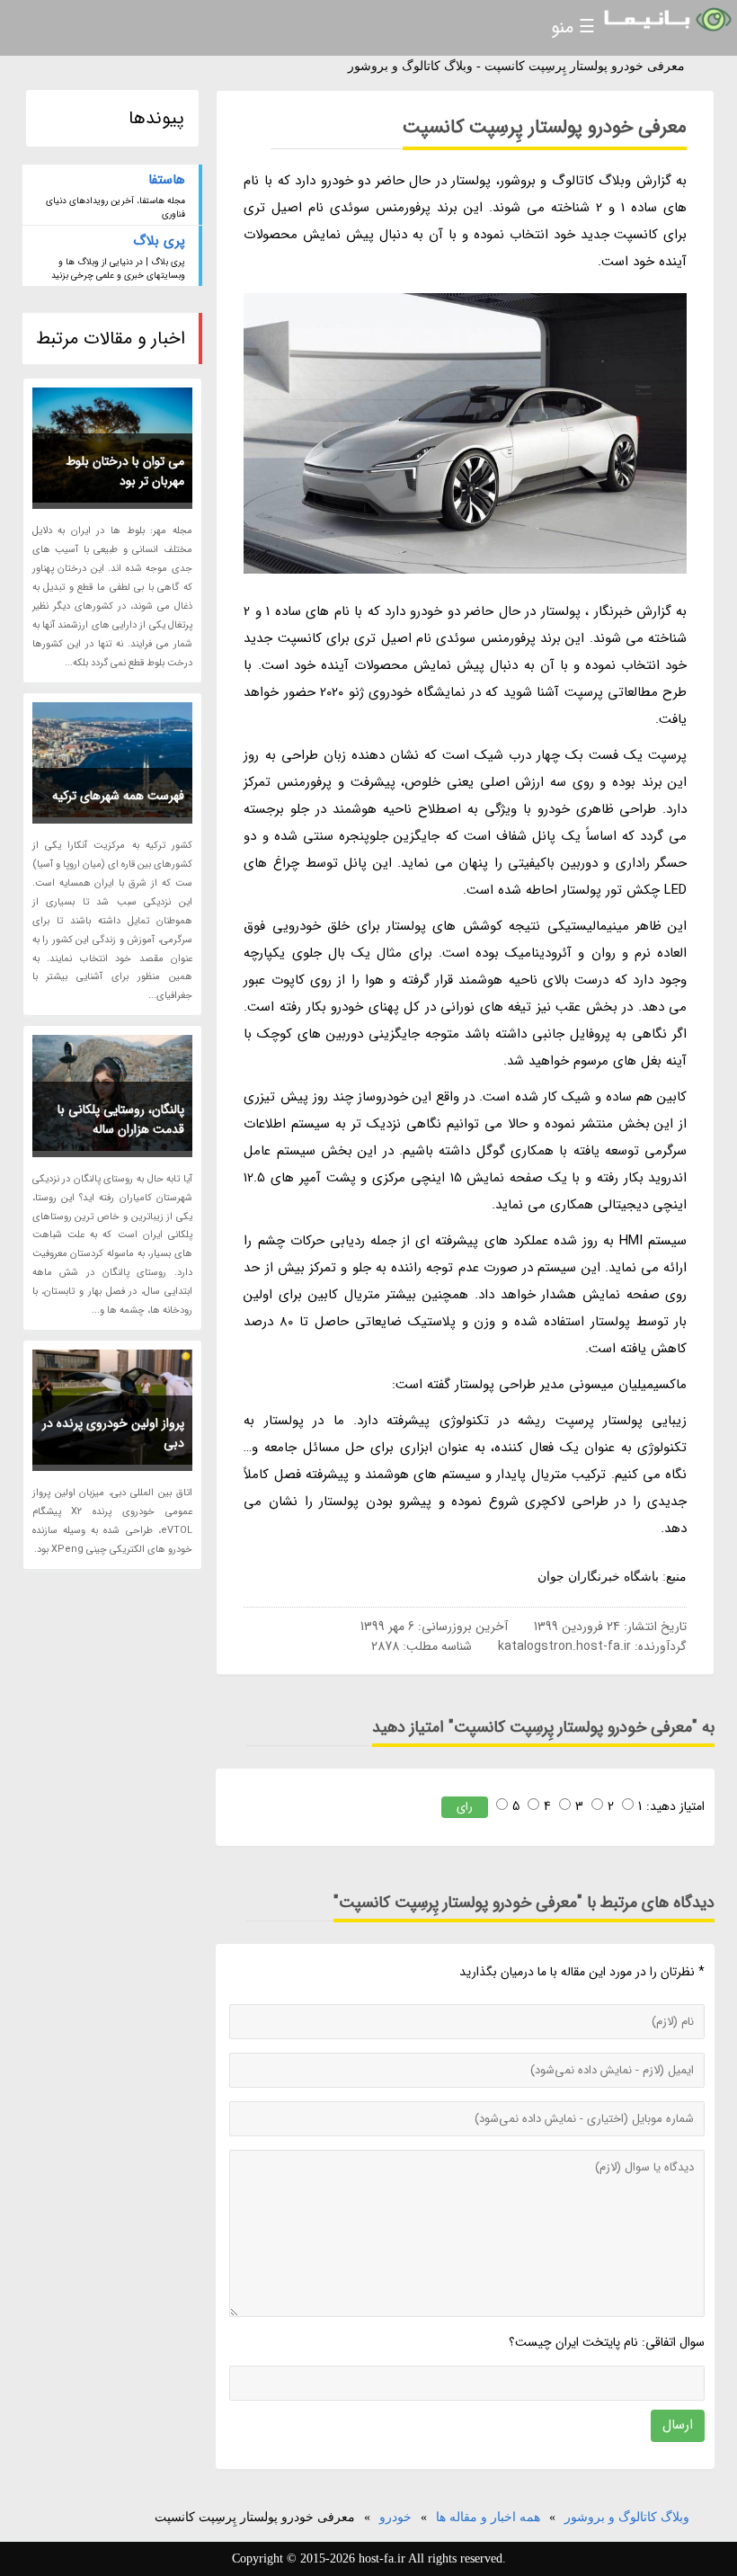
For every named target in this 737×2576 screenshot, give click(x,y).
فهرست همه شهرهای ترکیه (118, 796)
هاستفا (167, 180)
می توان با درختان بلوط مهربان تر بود (125, 471)
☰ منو (573, 27)
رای (465, 1807)
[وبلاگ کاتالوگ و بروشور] (666, 20)
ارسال (678, 2425)
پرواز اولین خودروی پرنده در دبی (113, 1433)
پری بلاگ (159, 241)
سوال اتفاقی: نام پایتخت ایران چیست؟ (607, 2342)
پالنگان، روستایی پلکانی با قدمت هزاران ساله (121, 1119)
